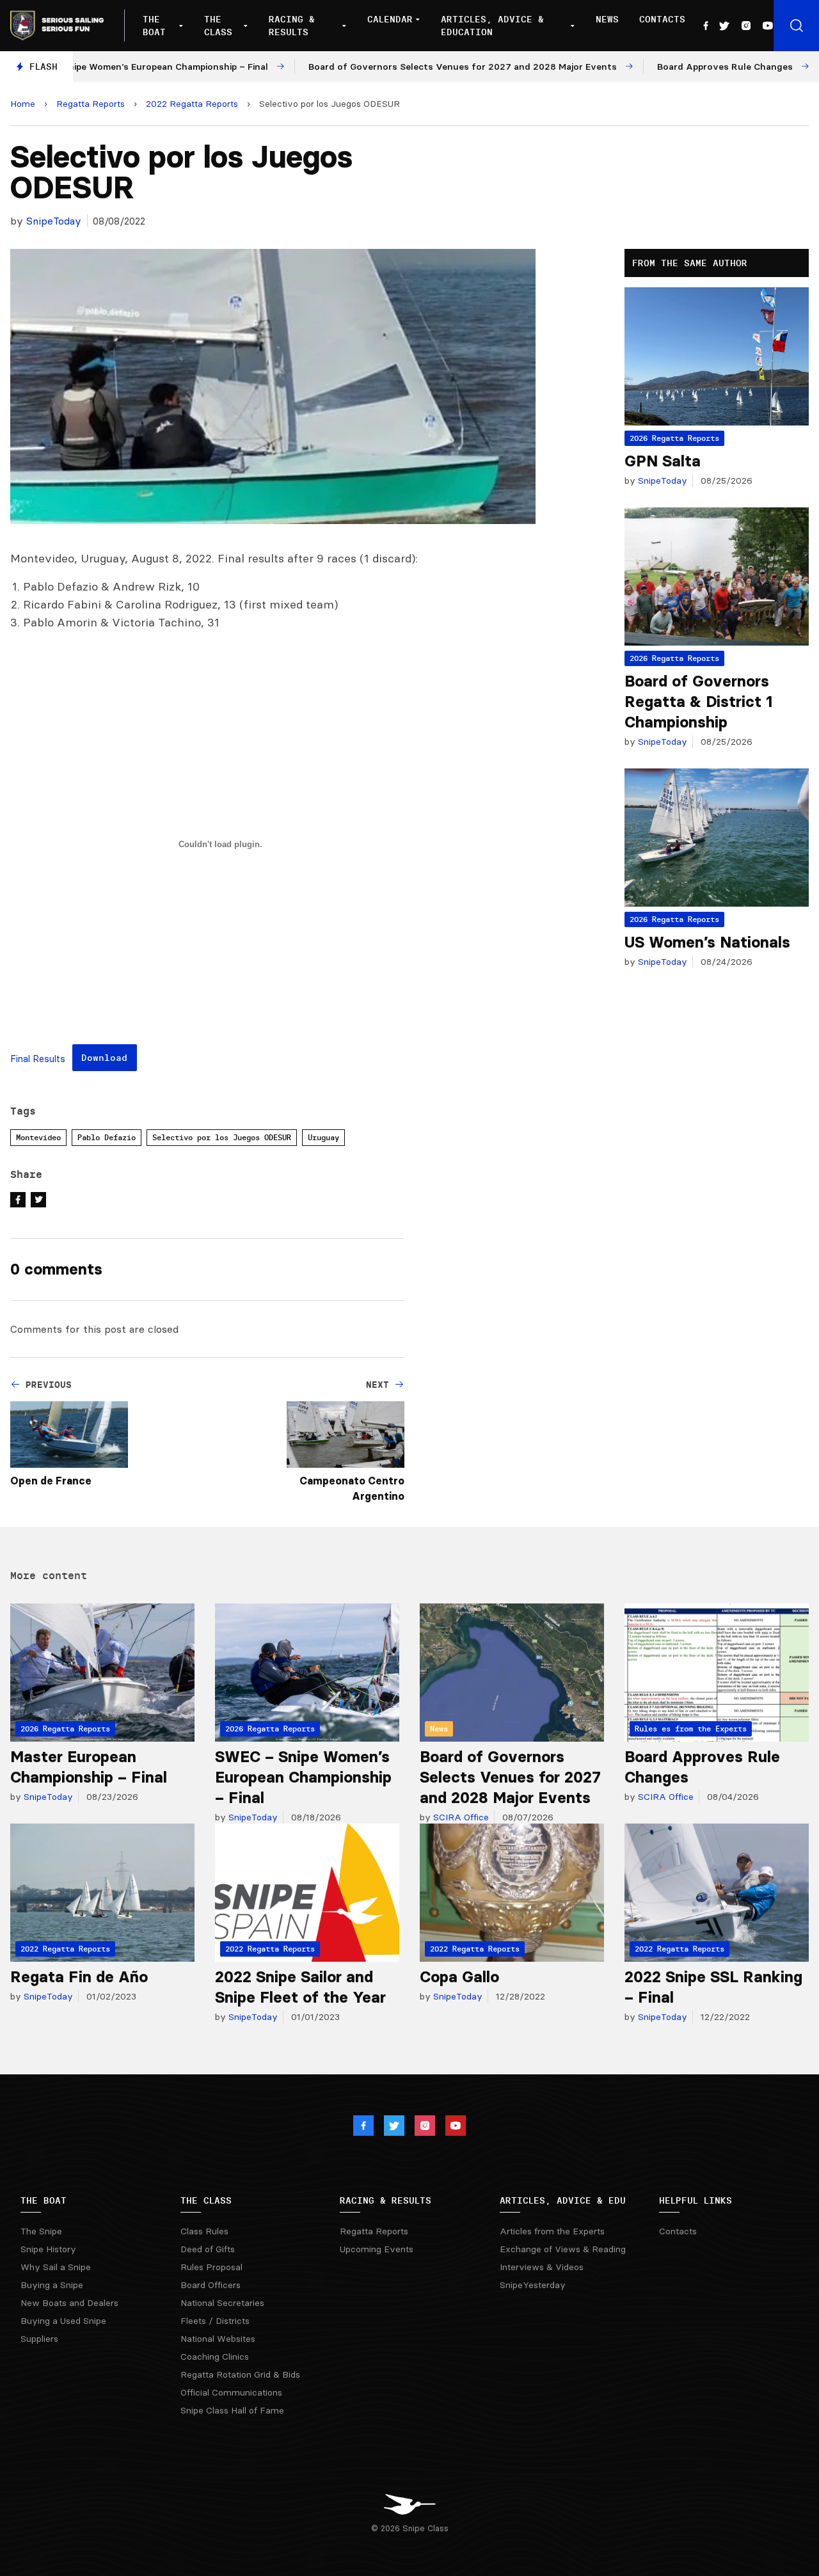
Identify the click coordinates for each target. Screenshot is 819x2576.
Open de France (51, 1481)
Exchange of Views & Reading (563, 2249)
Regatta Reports (91, 104)
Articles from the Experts (552, 2231)
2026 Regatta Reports (674, 438)
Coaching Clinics (215, 2357)
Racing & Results (292, 26)
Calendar (390, 19)
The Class (218, 26)
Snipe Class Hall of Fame (232, 2410)
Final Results (38, 1059)
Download (104, 1058)
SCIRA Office (460, 1817)
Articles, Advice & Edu (563, 2200)
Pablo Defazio (107, 1137)
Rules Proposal (211, 2267)
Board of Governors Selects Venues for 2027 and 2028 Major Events (510, 1777)
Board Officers (211, 2285)
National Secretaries (222, 2303)
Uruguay (323, 1137)
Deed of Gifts (208, 2249)
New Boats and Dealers (69, 2303)
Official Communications (231, 2392)
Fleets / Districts (215, 2321)
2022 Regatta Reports (192, 104)
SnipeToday (54, 221)
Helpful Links (696, 2200)
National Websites (218, 2339)
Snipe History (48, 2249)
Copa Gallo (459, 1977)
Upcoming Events (377, 2249)
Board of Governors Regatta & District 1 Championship (698, 702)
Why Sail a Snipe (56, 2267)
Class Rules (204, 2231)
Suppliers (39, 2339)
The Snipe (41, 2231)
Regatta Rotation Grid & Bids (240, 2374)
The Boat (154, 26)
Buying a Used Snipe (63, 2321)
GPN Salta (663, 461)
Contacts (662, 19)
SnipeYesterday (533, 2285)
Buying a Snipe (52, 2285)
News (607, 19)
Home (23, 104)
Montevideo (38, 1137)
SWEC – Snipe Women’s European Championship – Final (303, 1777)
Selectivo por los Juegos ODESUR (222, 1137)
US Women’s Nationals (707, 942)
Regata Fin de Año (79, 1977)
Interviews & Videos (542, 2267)
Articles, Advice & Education (492, 26)
